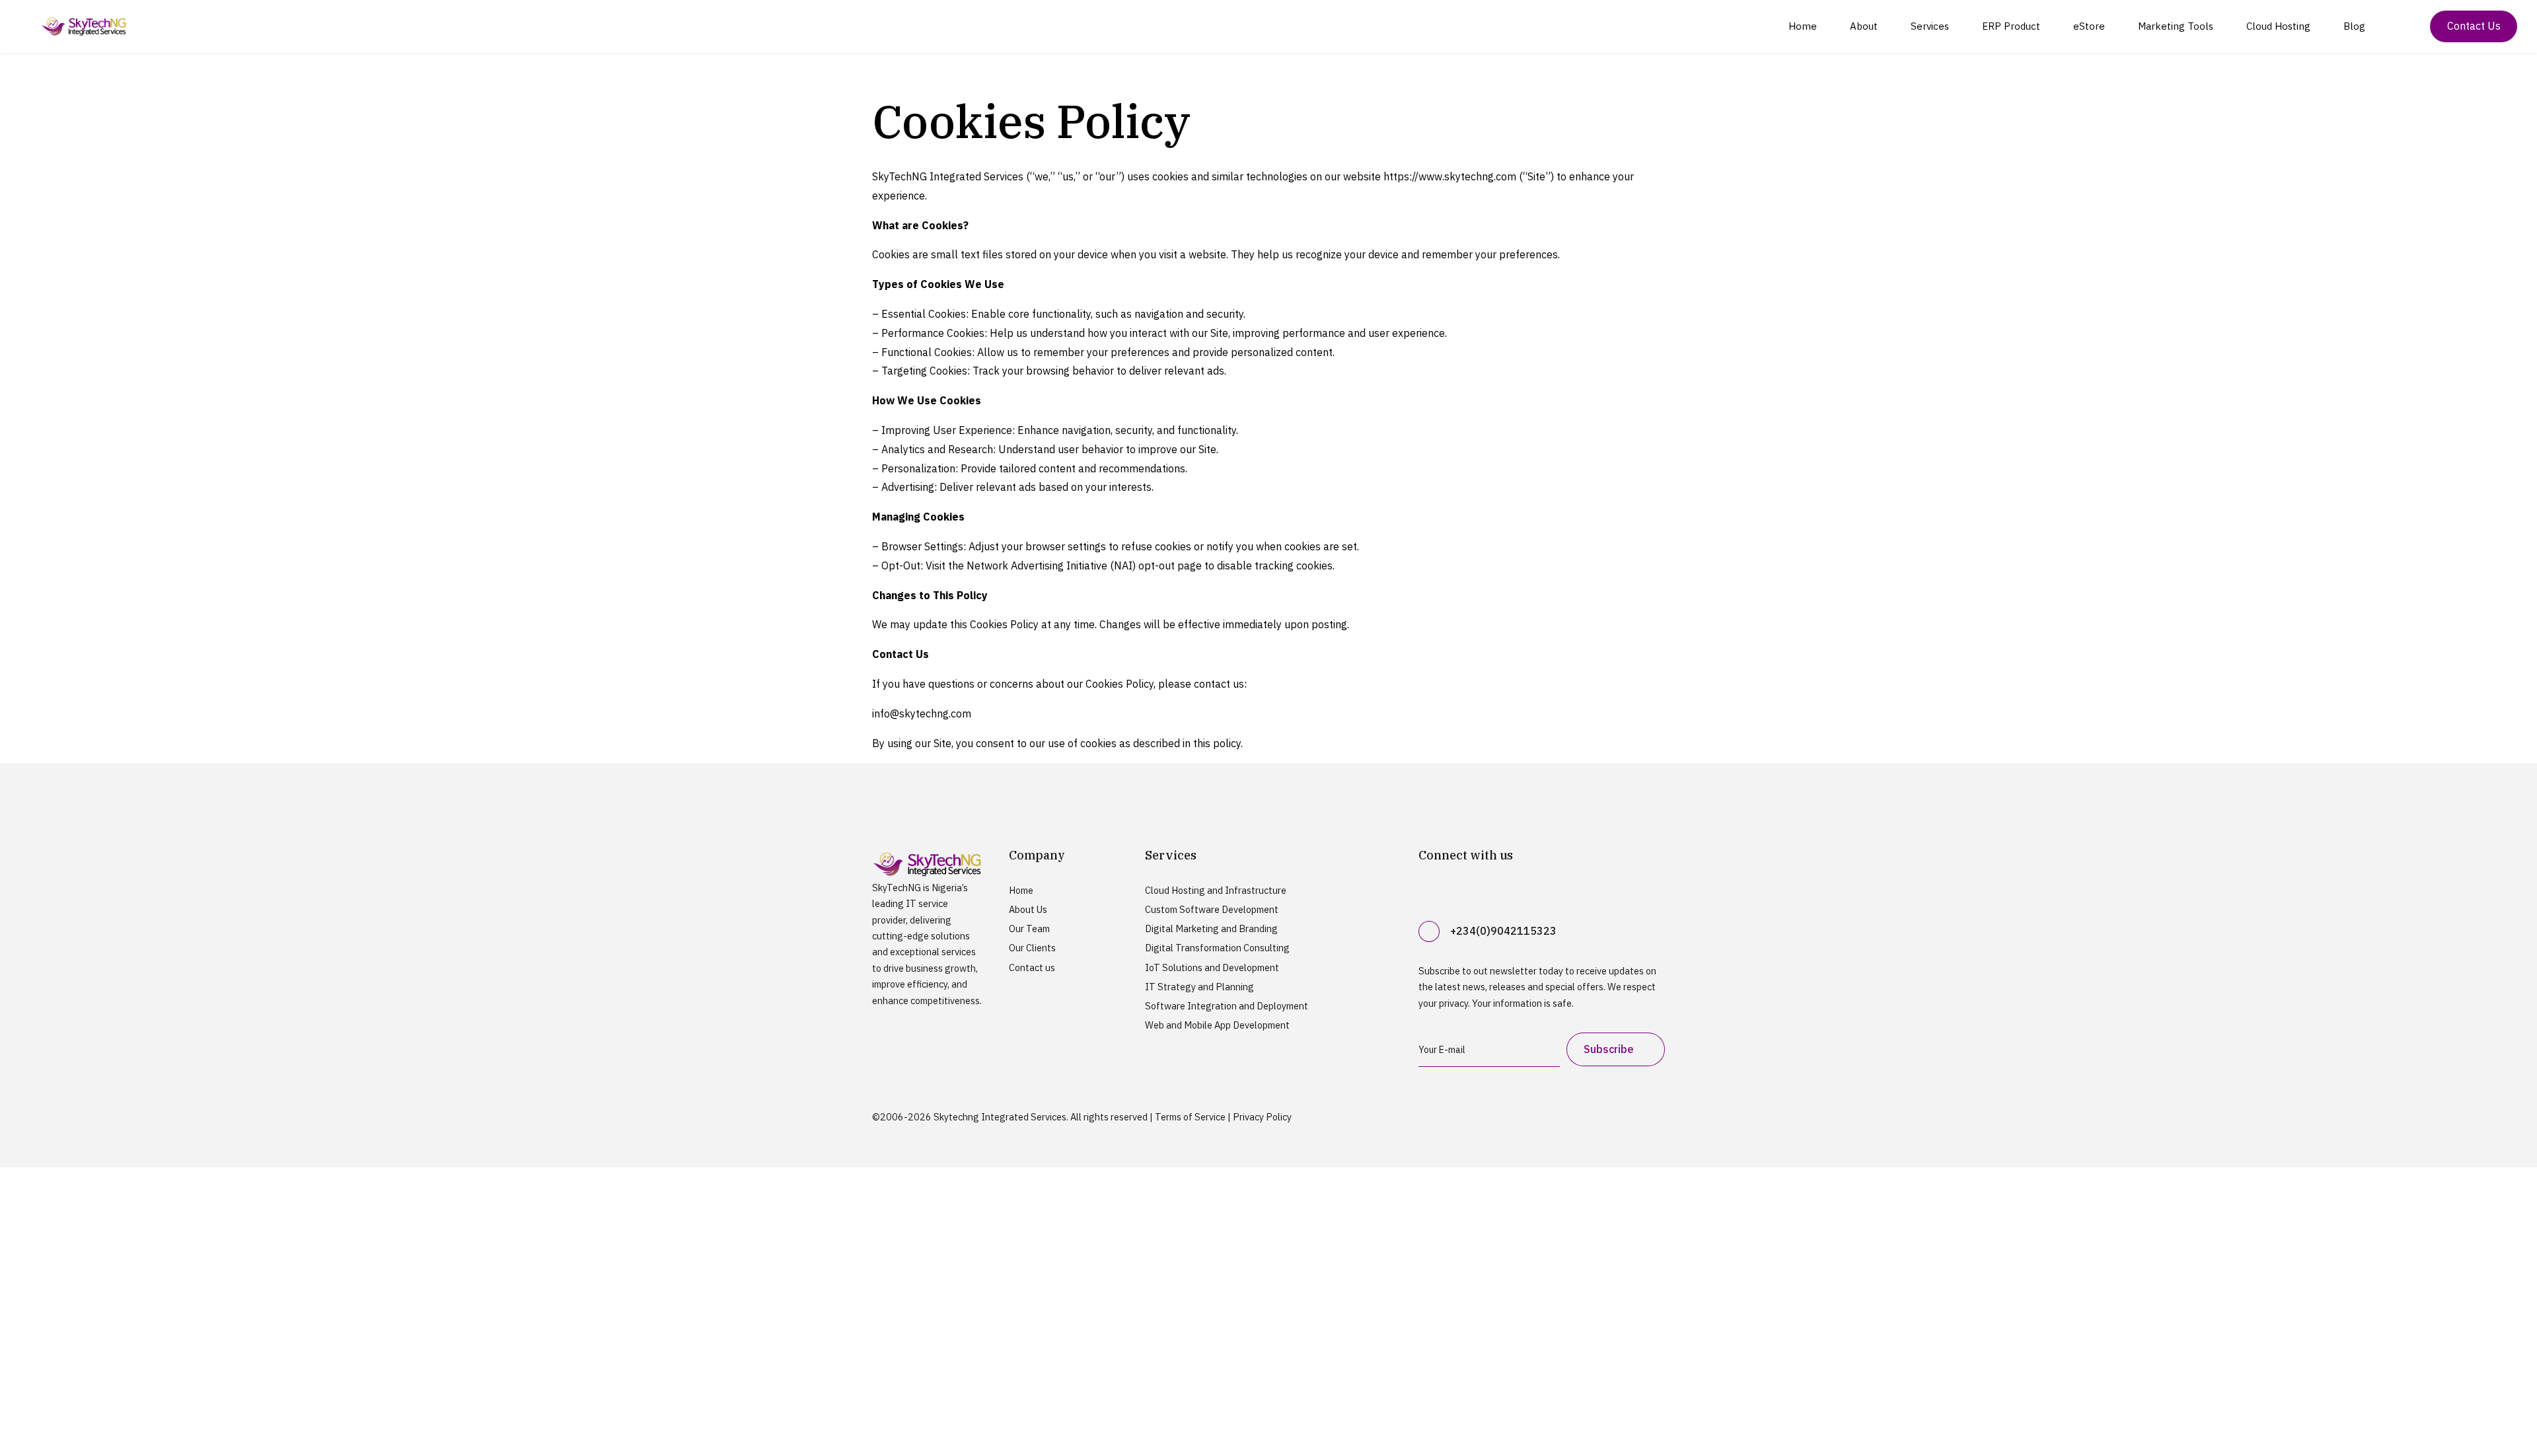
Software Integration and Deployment (1227, 1006)
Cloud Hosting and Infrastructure (1216, 890)
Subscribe (1609, 1049)
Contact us (1032, 967)
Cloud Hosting (2278, 26)
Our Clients (1032, 948)
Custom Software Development (1212, 909)
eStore (2089, 26)
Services (1930, 26)
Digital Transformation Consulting (1217, 948)
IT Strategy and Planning (1199, 987)
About (1864, 26)
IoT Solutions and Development (1212, 967)
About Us (1028, 909)
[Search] (2404, 26)
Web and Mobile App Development (1217, 1025)
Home (1803, 26)
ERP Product (2011, 26)
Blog (2354, 26)
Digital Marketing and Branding (1211, 928)
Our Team (1029, 928)
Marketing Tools (2176, 26)
